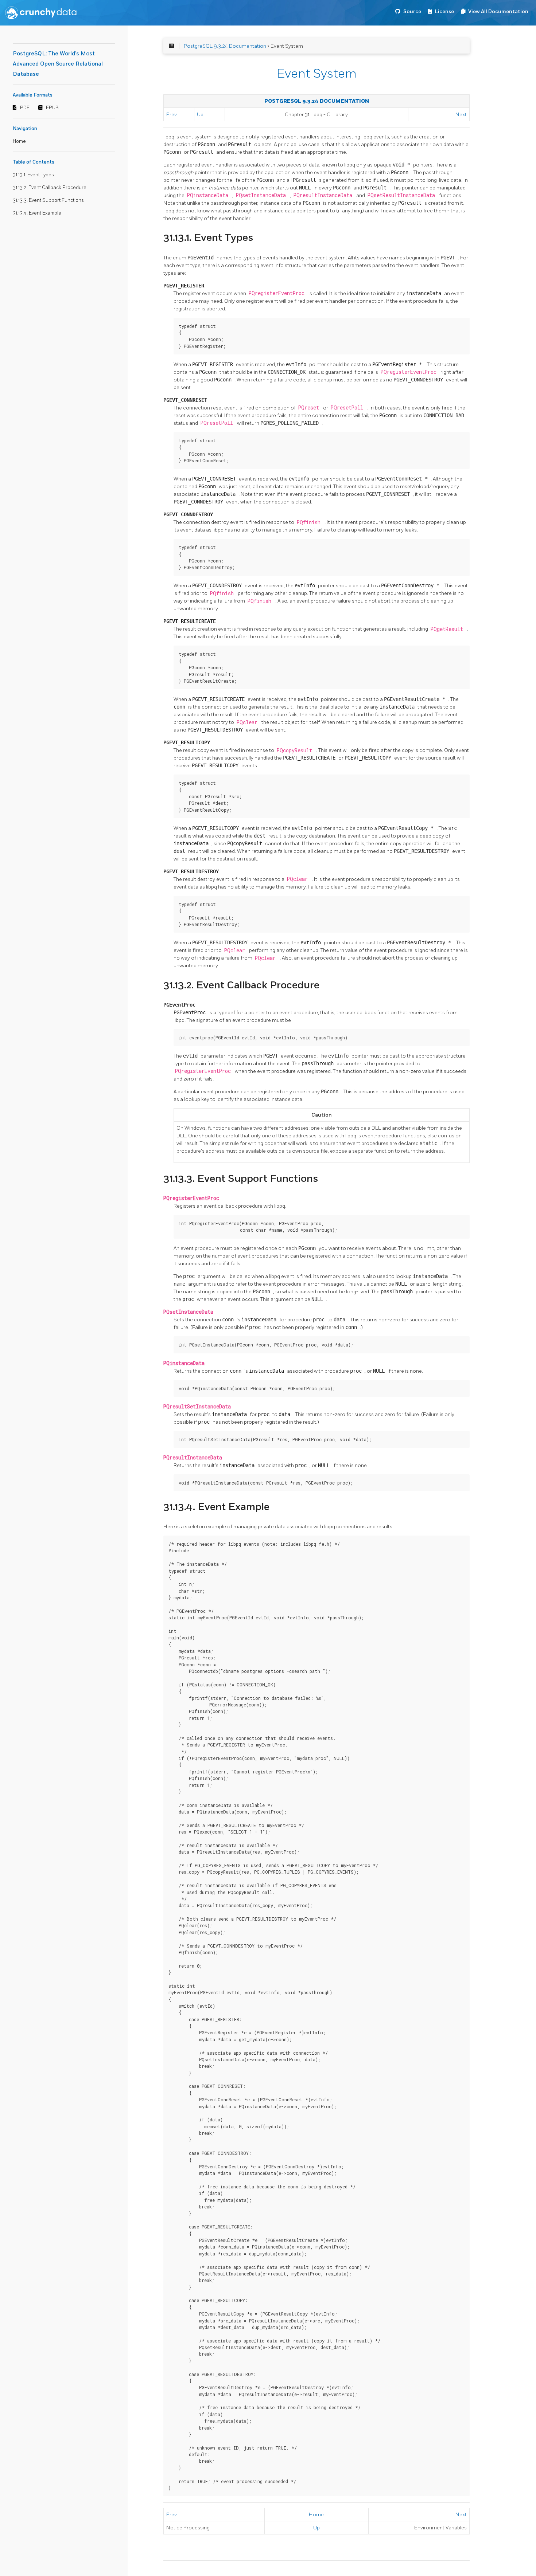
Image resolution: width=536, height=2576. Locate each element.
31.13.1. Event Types (33, 175)
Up (200, 115)
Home (19, 141)
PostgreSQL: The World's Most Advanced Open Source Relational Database (58, 64)
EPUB (52, 108)
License (444, 11)
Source (412, 11)
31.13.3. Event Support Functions (48, 200)
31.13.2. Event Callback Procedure (50, 188)
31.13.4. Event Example (37, 213)
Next (461, 115)
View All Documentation (498, 11)
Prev (172, 115)
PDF (25, 108)
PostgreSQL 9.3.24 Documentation (225, 46)
